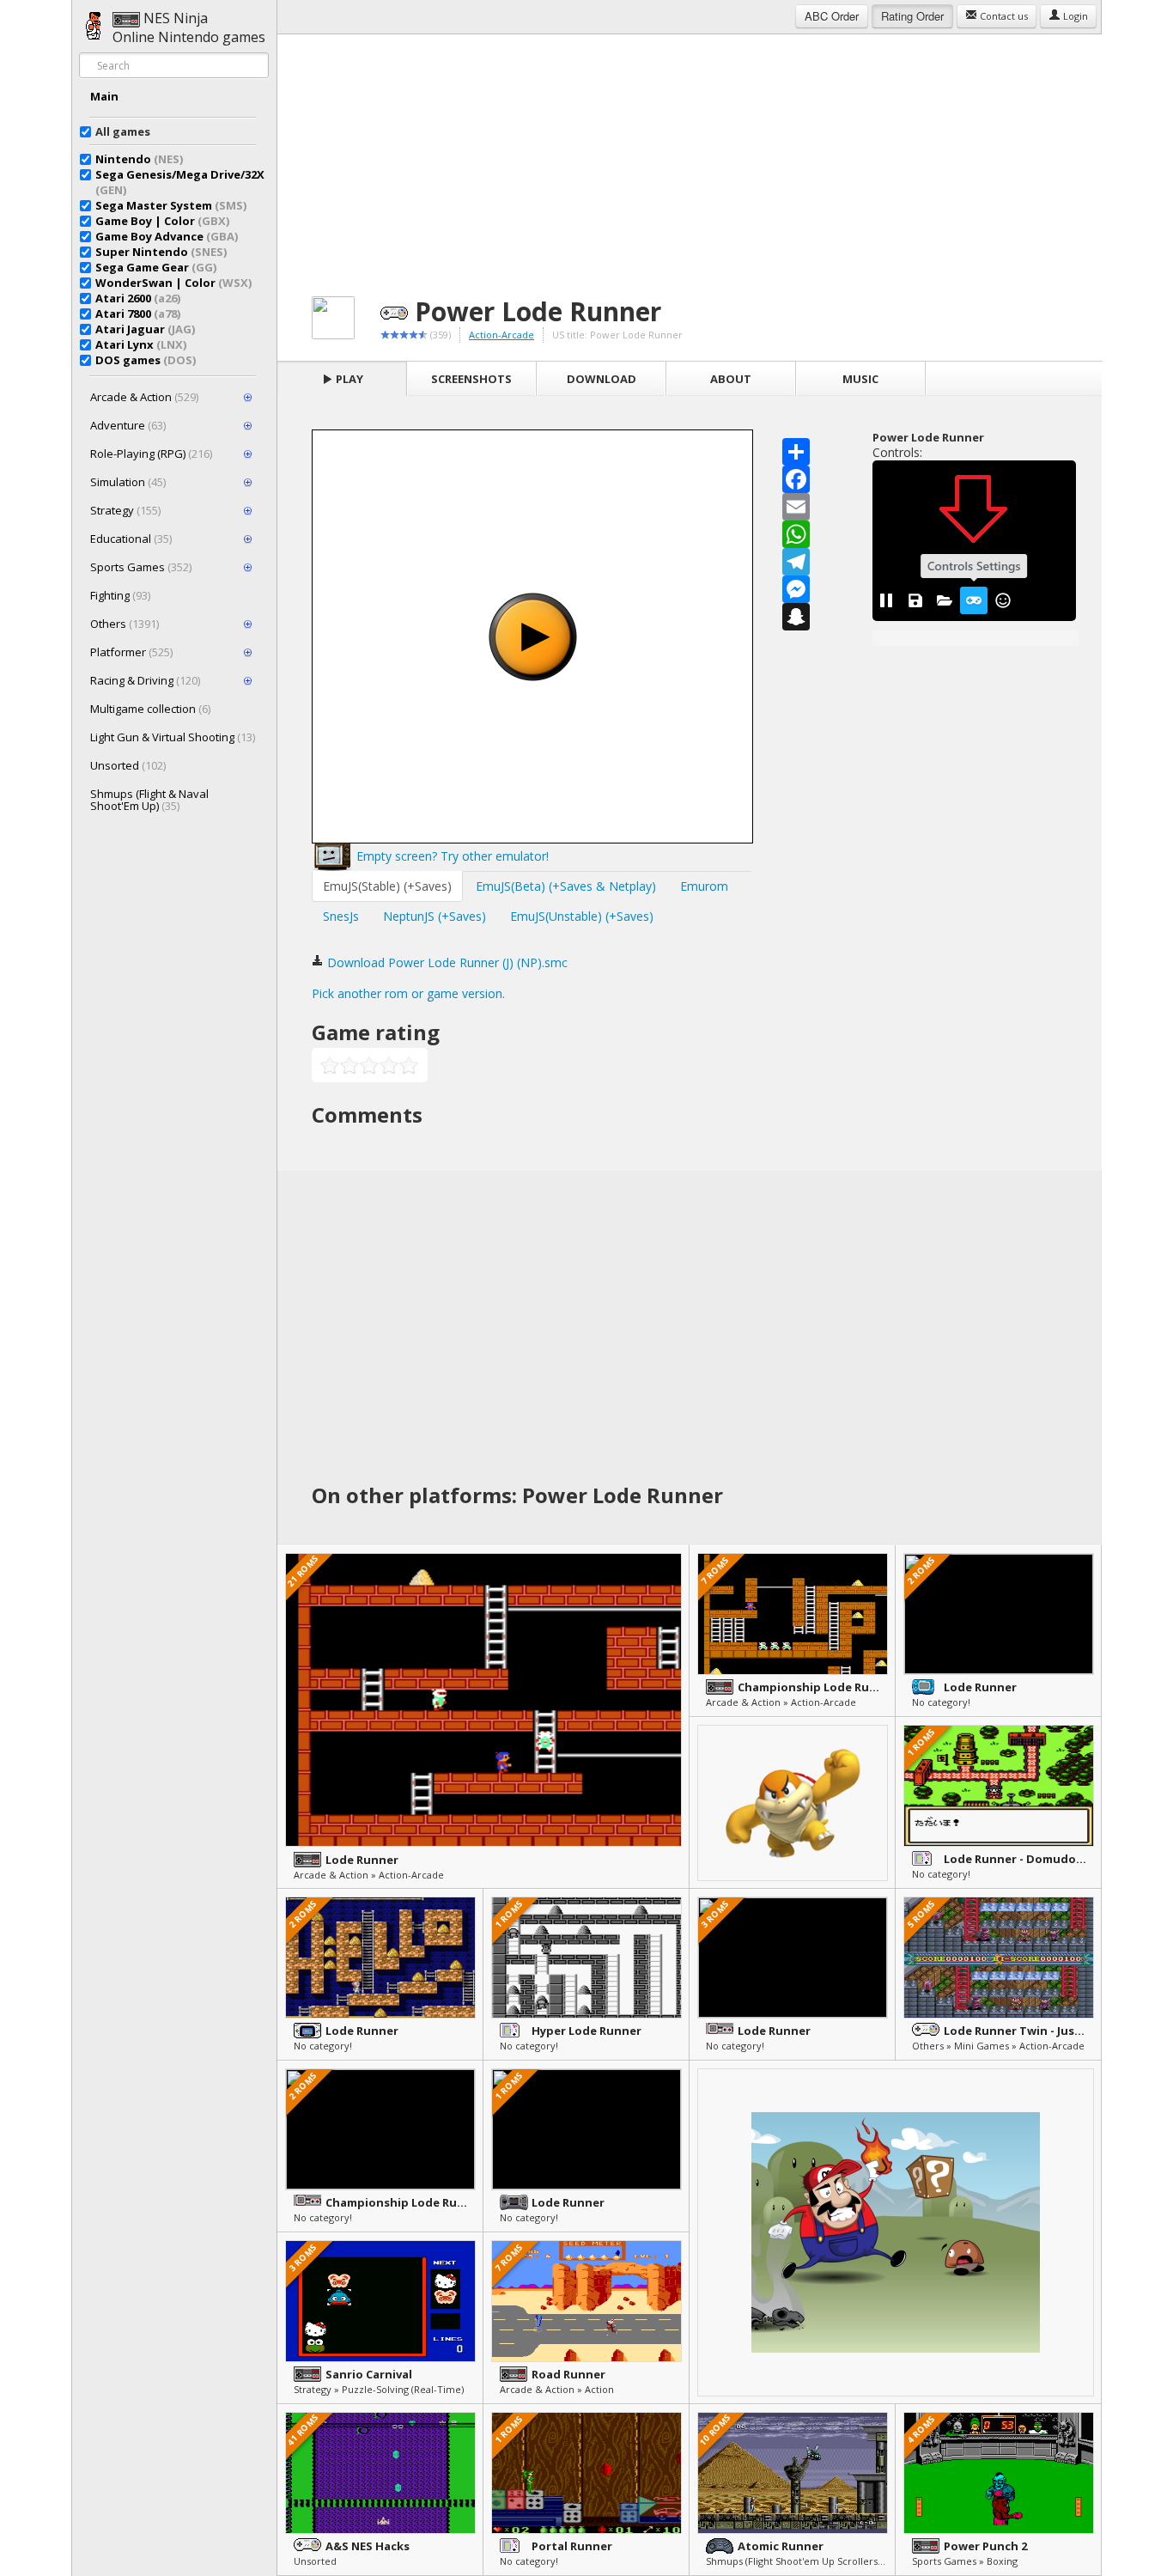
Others (125, 624)
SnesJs (341, 916)
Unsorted (128, 765)
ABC (832, 16)
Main (104, 96)
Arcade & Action (144, 397)
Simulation (128, 482)
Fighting (120, 595)
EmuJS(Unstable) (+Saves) (582, 916)
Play (348, 379)
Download (602, 379)
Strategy (125, 510)
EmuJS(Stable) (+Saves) (387, 886)
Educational (131, 539)
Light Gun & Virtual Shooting (173, 737)
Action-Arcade (501, 335)
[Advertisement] (690, 155)
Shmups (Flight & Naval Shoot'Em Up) (149, 800)
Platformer (131, 652)
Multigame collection (150, 709)
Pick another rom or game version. (408, 993)
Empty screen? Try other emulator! (451, 856)
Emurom (704, 886)
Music (860, 379)
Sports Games (141, 567)
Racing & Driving (145, 680)
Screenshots (471, 379)
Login (1074, 16)
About (731, 379)
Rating (912, 16)
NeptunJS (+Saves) (435, 916)
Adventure (128, 425)
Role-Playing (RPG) (151, 454)
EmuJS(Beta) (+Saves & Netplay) (566, 886)
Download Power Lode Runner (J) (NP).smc (446, 962)
